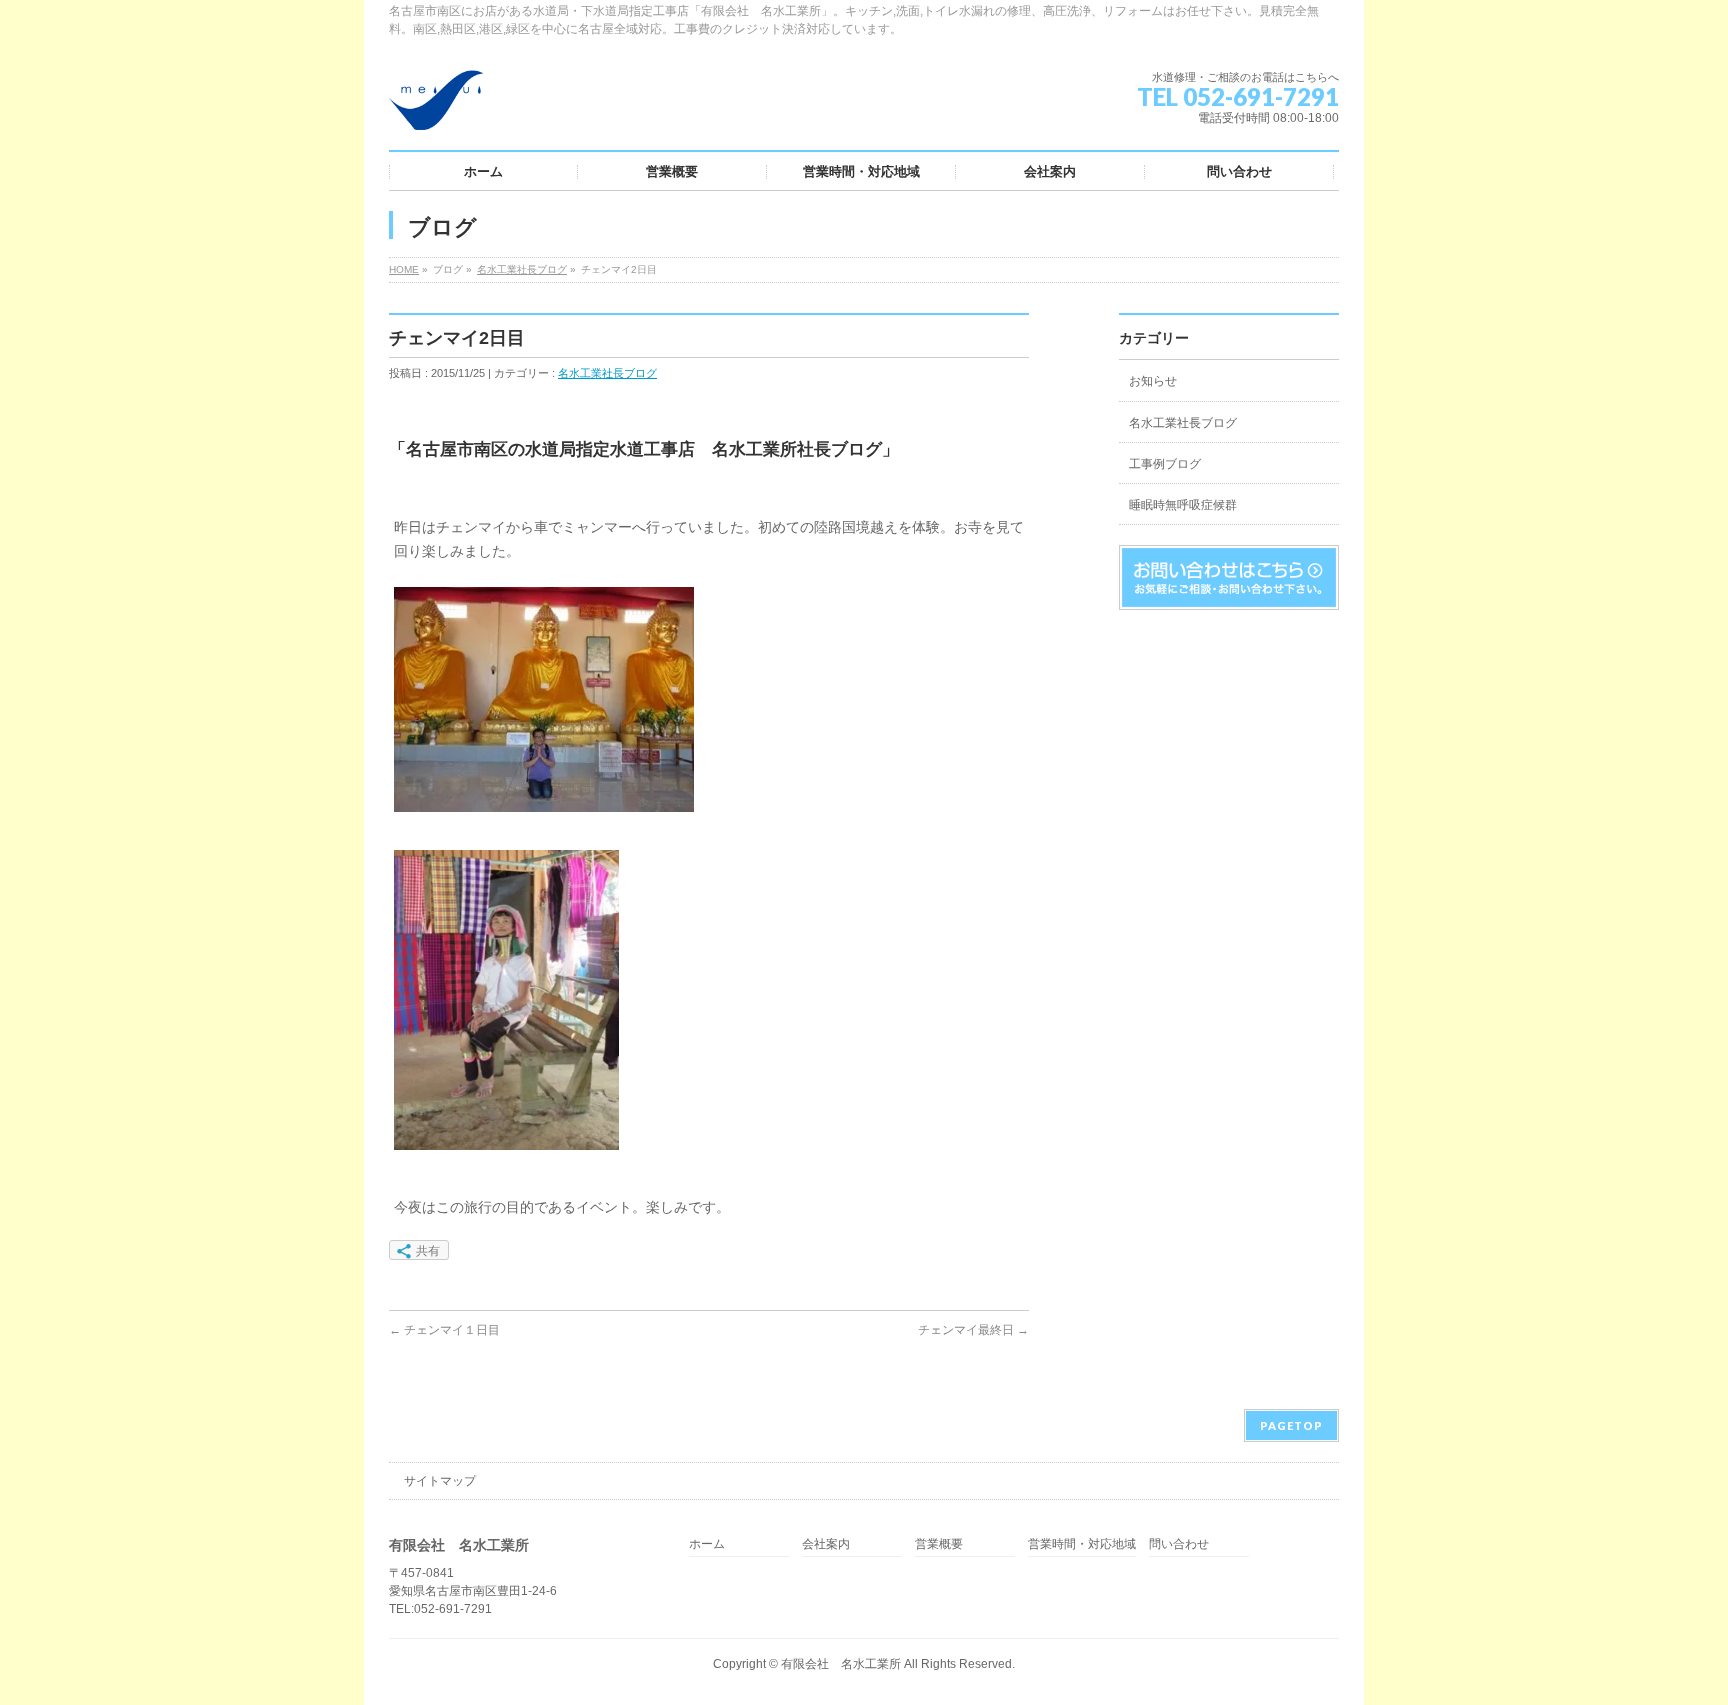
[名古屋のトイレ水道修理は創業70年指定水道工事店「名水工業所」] (436, 107)
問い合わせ (1179, 1544)
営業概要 (939, 1544)
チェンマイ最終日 (973, 1330)
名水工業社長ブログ (522, 269)
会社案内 (826, 1544)
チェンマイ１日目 (444, 1330)
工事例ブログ (1165, 464)
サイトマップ (440, 1481)
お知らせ (1153, 381)
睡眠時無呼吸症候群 (1183, 505)
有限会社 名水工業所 (841, 1664)
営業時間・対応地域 (1082, 1544)
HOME (404, 269)
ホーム (707, 1544)
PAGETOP (1291, 1425)
